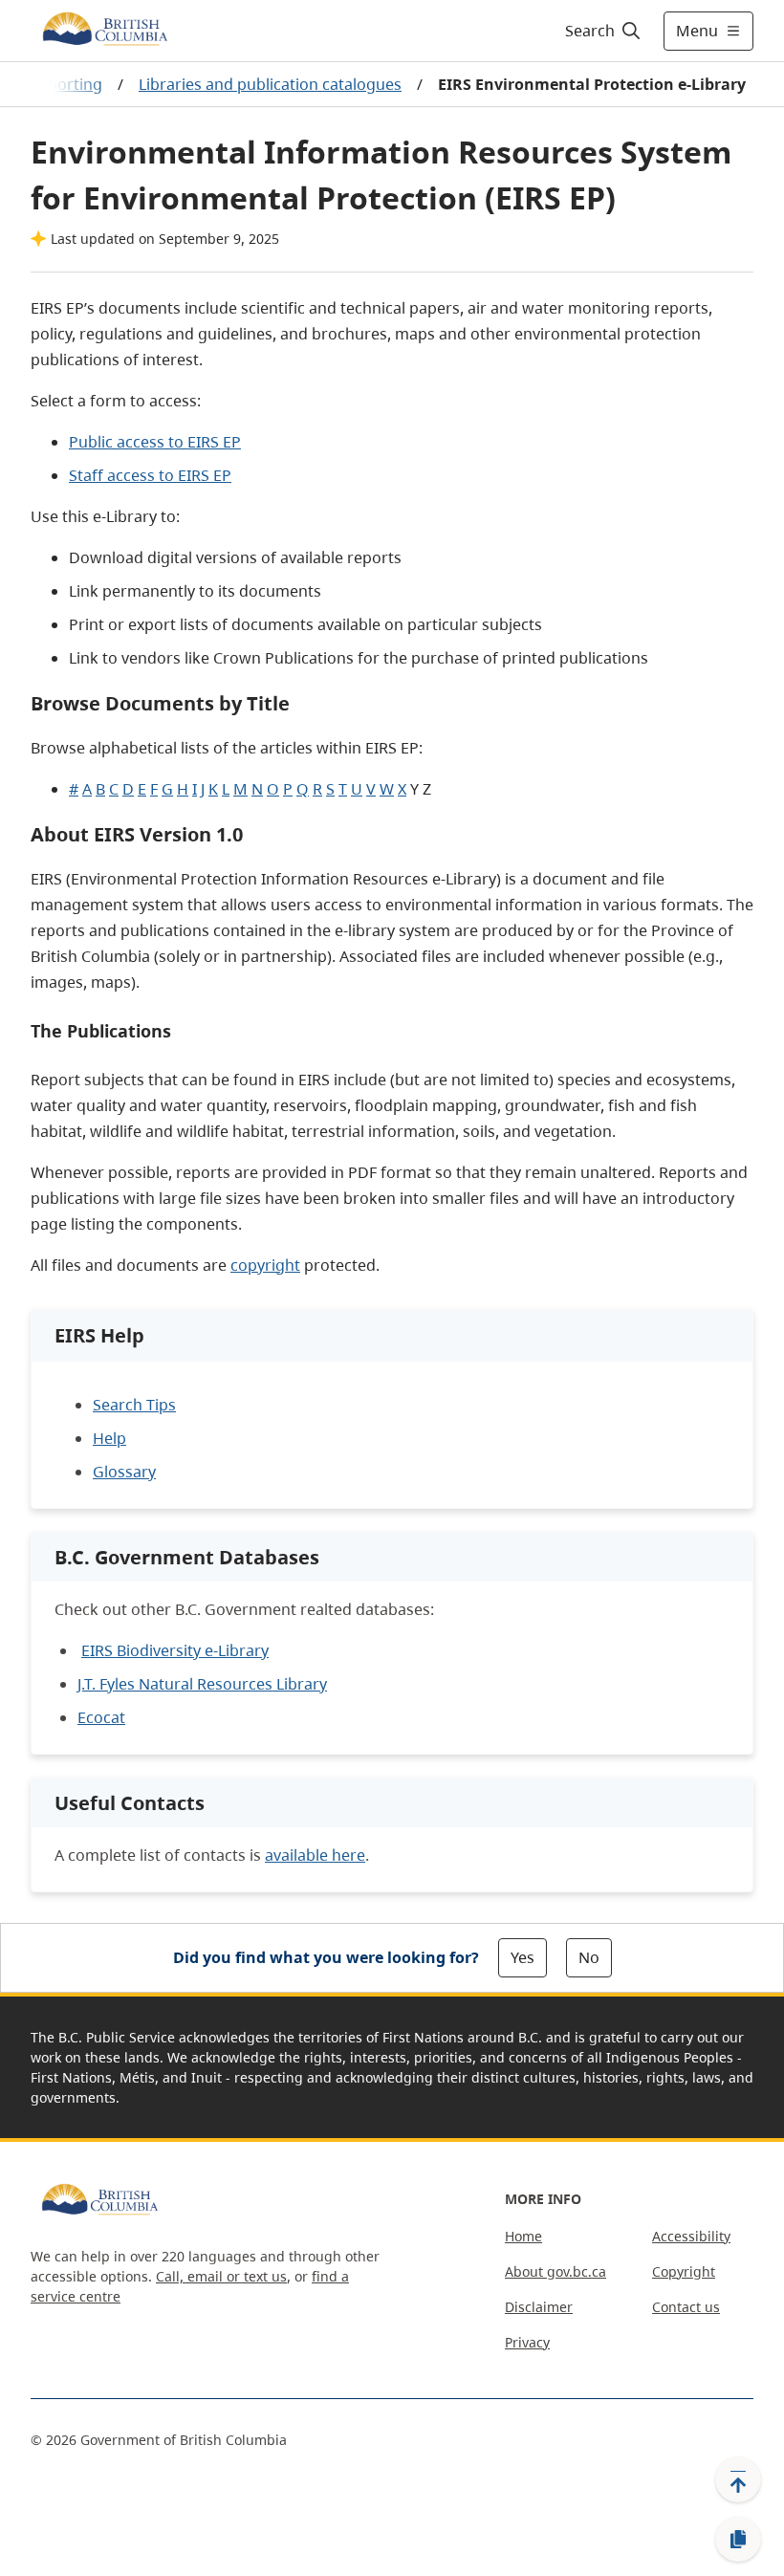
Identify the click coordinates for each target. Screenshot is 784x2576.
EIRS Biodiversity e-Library (175, 1650)
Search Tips (134, 1405)
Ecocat (101, 1717)
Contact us (686, 2307)
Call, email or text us (221, 2276)
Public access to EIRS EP (155, 442)
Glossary (124, 1472)
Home (523, 2236)
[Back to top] (738, 2479)
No (589, 1957)
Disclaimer (539, 2307)
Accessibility (691, 2236)
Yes (523, 1957)
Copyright (684, 2271)
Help (109, 1438)
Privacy (527, 2342)
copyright (265, 1265)
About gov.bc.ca (555, 2271)
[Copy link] (738, 2540)
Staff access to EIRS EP (150, 475)
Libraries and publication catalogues (270, 84)
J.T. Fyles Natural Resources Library (202, 1684)
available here (315, 1855)
